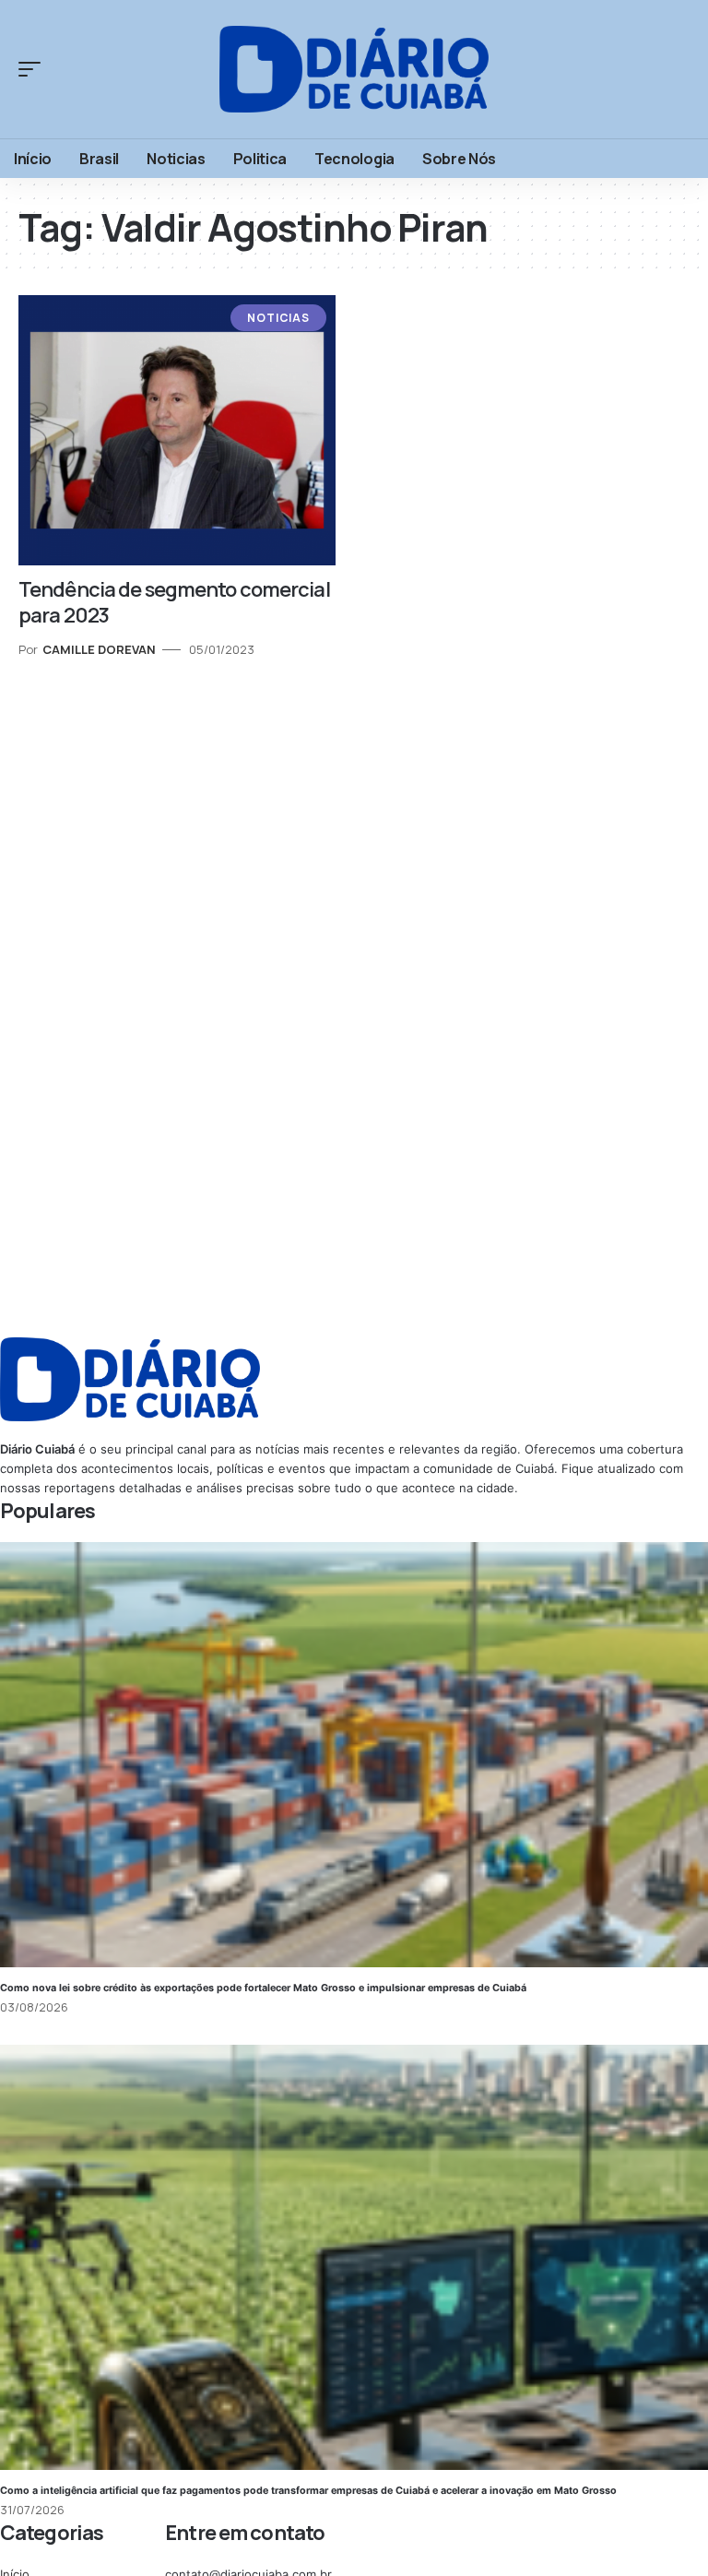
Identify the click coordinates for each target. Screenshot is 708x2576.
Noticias (278, 318)
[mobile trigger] (34, 69)
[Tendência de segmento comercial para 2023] (177, 430)
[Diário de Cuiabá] (354, 69)
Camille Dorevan (99, 649)
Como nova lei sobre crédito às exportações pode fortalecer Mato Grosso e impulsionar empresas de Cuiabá (263, 1988)
